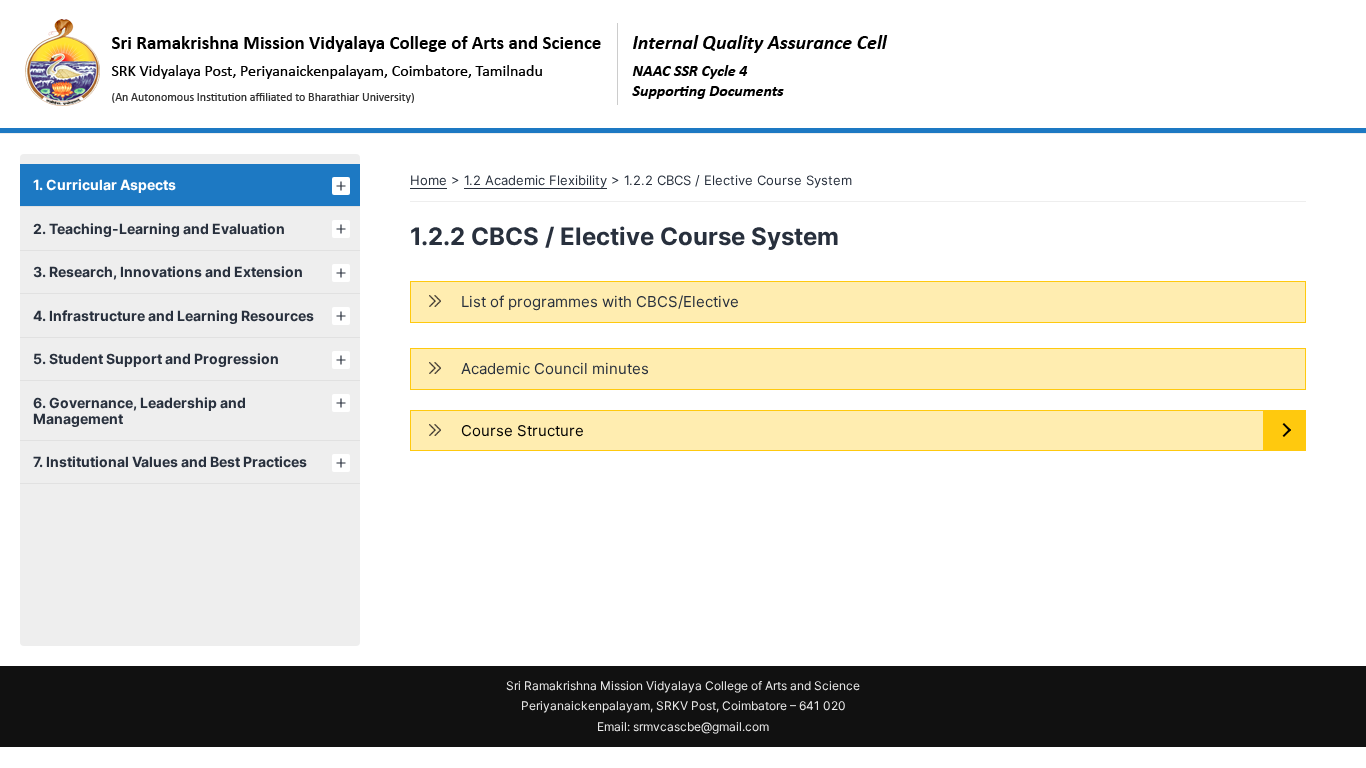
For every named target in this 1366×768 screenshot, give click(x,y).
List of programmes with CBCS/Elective (600, 301)
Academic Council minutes (555, 368)
